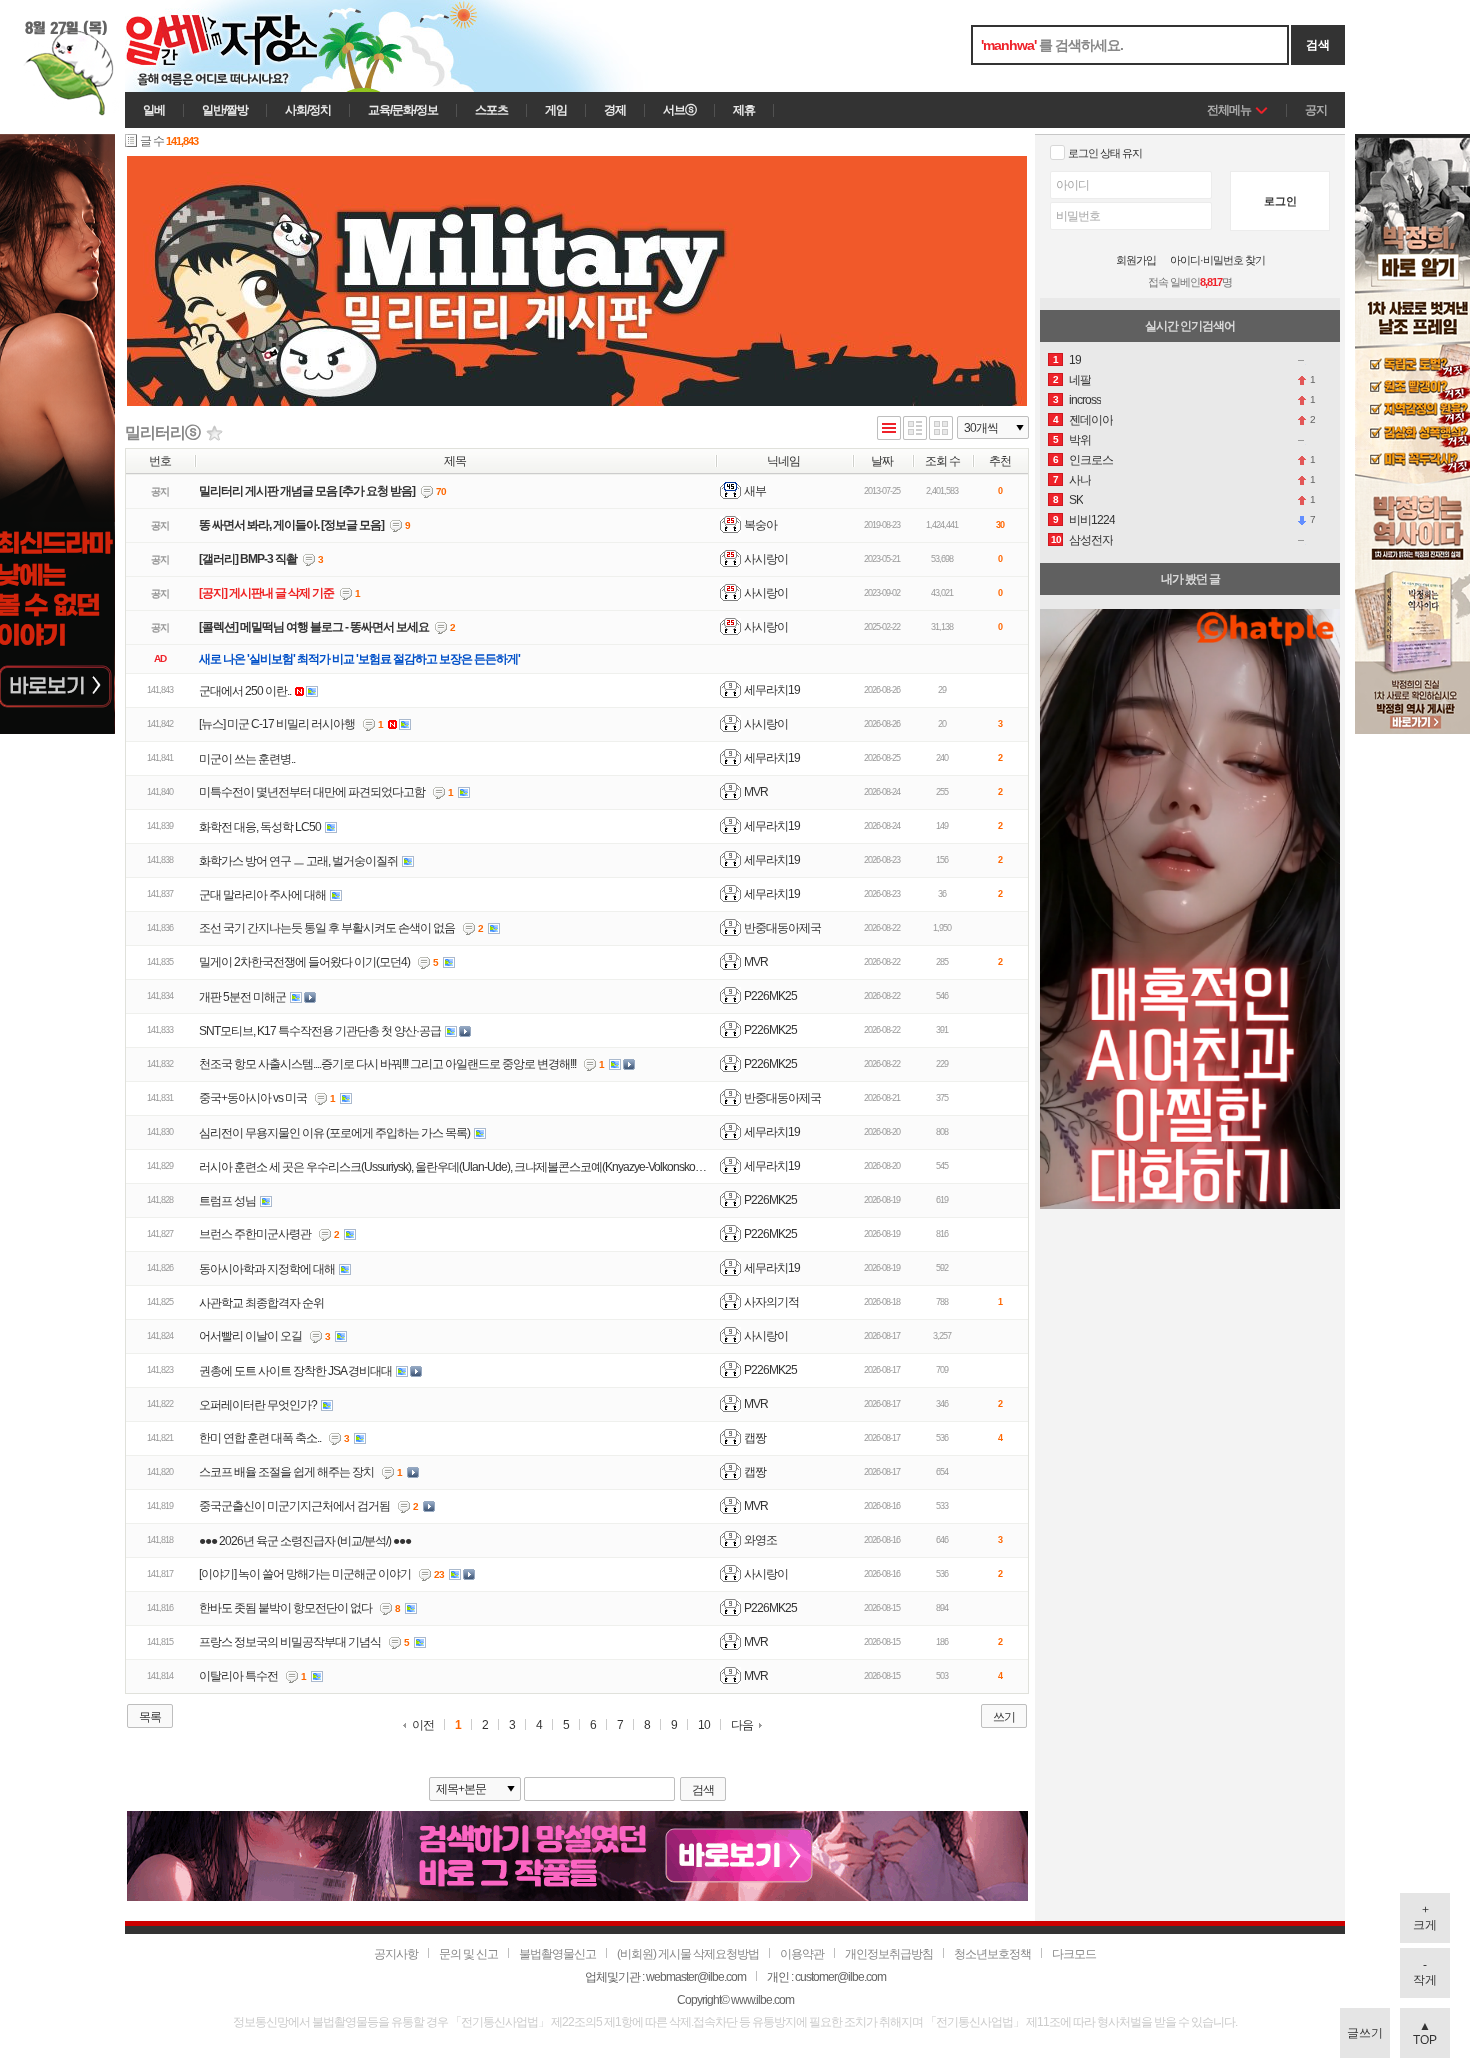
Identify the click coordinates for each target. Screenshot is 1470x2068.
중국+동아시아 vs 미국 (253, 1098)
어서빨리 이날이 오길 (250, 1336)
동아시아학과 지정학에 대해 (267, 1269)
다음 (742, 1725)
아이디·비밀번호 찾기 (1217, 260)
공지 (1316, 110)
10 (704, 1725)
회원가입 (1136, 260)
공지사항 (396, 1954)
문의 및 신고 (468, 1954)
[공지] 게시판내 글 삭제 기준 (266, 593)
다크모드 (1074, 1954)
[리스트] (889, 429)
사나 (1080, 480)
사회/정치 (308, 110)
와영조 (760, 1540)
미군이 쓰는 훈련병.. (247, 759)
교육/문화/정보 (403, 110)
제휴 (744, 110)
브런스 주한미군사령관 (255, 1234)
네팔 (1080, 380)
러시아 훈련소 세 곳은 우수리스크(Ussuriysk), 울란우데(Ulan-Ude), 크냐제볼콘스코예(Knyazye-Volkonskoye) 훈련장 (471, 1167)
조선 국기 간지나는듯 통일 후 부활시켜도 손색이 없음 (327, 928)
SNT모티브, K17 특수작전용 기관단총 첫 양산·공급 (320, 1031)
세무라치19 (772, 690)
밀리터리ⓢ (162, 432)
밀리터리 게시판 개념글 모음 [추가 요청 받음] (307, 491)
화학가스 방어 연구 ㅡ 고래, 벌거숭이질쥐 (298, 861)
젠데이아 (1091, 420)
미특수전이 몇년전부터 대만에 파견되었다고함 (312, 792)
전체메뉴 (1229, 110)
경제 (615, 110)
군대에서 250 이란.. (245, 691)
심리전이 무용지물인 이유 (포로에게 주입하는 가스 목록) (334, 1133)
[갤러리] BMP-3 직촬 (248, 559)
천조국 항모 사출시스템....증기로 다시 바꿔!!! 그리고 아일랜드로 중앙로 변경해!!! (387, 1064)
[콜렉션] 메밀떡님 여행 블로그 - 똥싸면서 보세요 (314, 627)
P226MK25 (770, 996)
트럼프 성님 (227, 1201)
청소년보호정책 (992, 1954)
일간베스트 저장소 (250, 46)
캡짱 (755, 1438)
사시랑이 (766, 724)
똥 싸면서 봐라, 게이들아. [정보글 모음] (291, 525)
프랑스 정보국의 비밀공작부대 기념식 (290, 1642)
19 (1075, 360)
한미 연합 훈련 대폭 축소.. (260, 1438)
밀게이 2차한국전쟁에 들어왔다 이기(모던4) (304, 962)
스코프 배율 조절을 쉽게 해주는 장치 (286, 1472)
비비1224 (1092, 520)
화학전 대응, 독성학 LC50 (260, 827)
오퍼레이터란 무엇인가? (258, 1405)
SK (1076, 500)
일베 (154, 110)
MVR (756, 792)
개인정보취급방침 (889, 1954)
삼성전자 (1091, 540)
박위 (1080, 440)
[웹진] (915, 429)
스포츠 (491, 110)
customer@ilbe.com (840, 1977)
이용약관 (802, 1954)
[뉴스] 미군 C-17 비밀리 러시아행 (277, 724)
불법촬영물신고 (557, 1954)
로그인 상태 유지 (1105, 153)
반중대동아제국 (782, 928)
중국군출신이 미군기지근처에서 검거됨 (294, 1506)
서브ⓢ (679, 110)
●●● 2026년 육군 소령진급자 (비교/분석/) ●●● (305, 1541)
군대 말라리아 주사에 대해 (262, 895)
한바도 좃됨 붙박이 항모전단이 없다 (285, 1608)
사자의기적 (771, 1302)
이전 (423, 1725)
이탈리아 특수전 (238, 1676)
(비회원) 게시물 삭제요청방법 (688, 1954)
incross (1085, 400)
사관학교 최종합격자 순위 (261, 1303)
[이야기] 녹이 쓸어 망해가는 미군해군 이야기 (305, 1574)
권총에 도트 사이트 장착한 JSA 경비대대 (295, 1371)
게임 (556, 110)
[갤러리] (941, 429)
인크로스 (1091, 460)
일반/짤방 (225, 110)
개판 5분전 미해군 (242, 997)
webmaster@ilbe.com (696, 1977)
